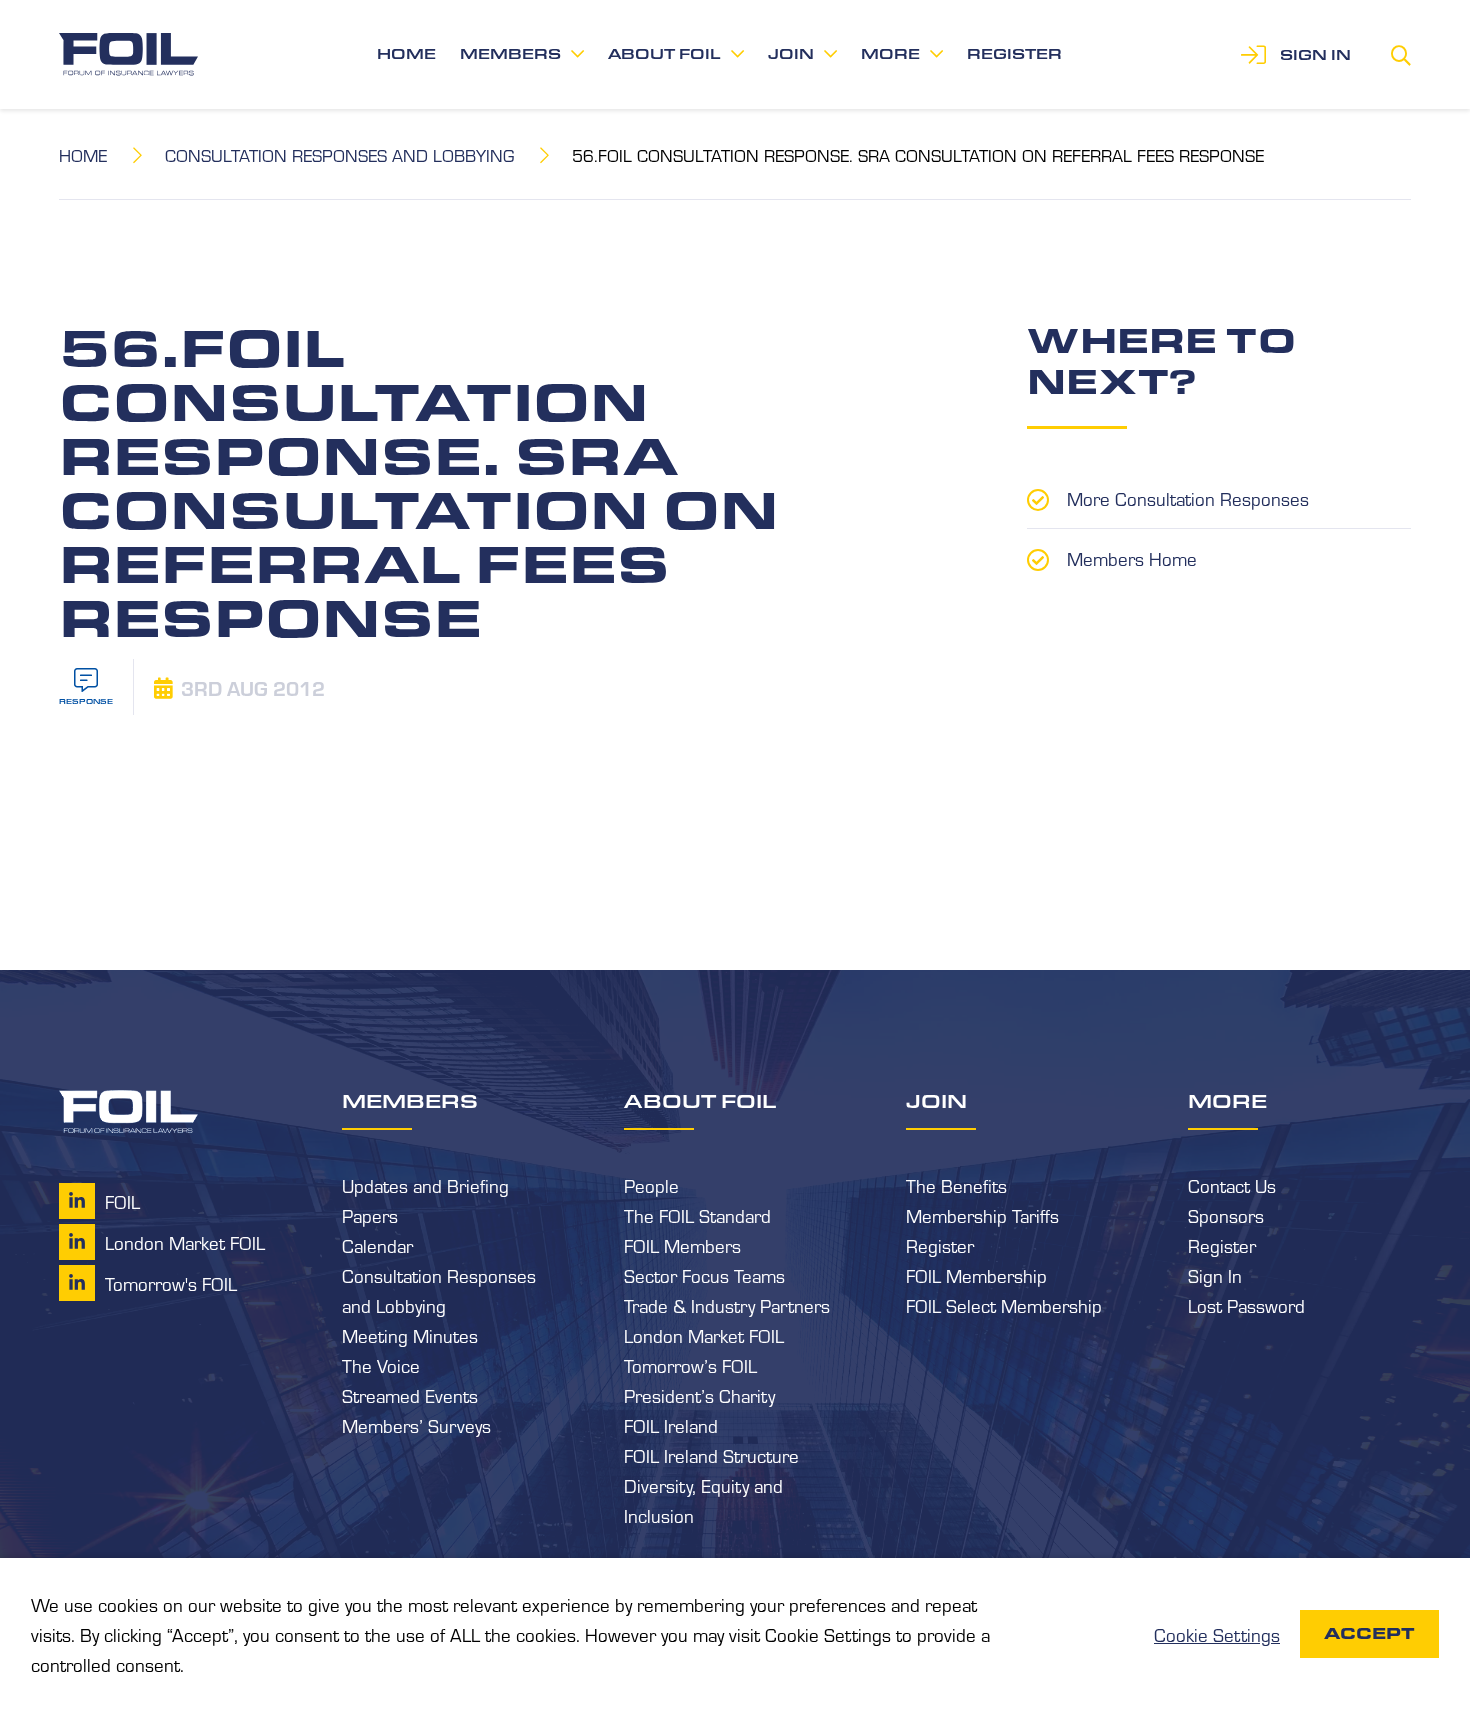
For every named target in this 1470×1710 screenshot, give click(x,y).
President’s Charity (699, 1395)
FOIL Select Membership (1004, 1305)
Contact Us (1232, 1185)
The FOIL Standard (697, 1215)
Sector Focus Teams (704, 1275)
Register (1014, 54)
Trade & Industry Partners (727, 1305)
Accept (1369, 1633)
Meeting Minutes (410, 1335)
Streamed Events (410, 1395)
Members (510, 54)
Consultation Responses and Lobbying (339, 154)
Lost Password (1246, 1305)
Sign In (1215, 1275)
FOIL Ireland (671, 1425)
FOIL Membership (976, 1275)
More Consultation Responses (1188, 498)
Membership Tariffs (982, 1215)
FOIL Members (682, 1245)
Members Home (1132, 558)
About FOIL (664, 54)
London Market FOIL (704, 1335)
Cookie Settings (1217, 1634)
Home (406, 54)
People (651, 1185)
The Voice (381, 1365)
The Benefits (956, 1185)
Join (791, 54)
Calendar (377, 1245)
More (890, 54)
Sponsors (1226, 1215)
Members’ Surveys (416, 1425)
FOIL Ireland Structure (711, 1455)
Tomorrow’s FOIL (690, 1365)
